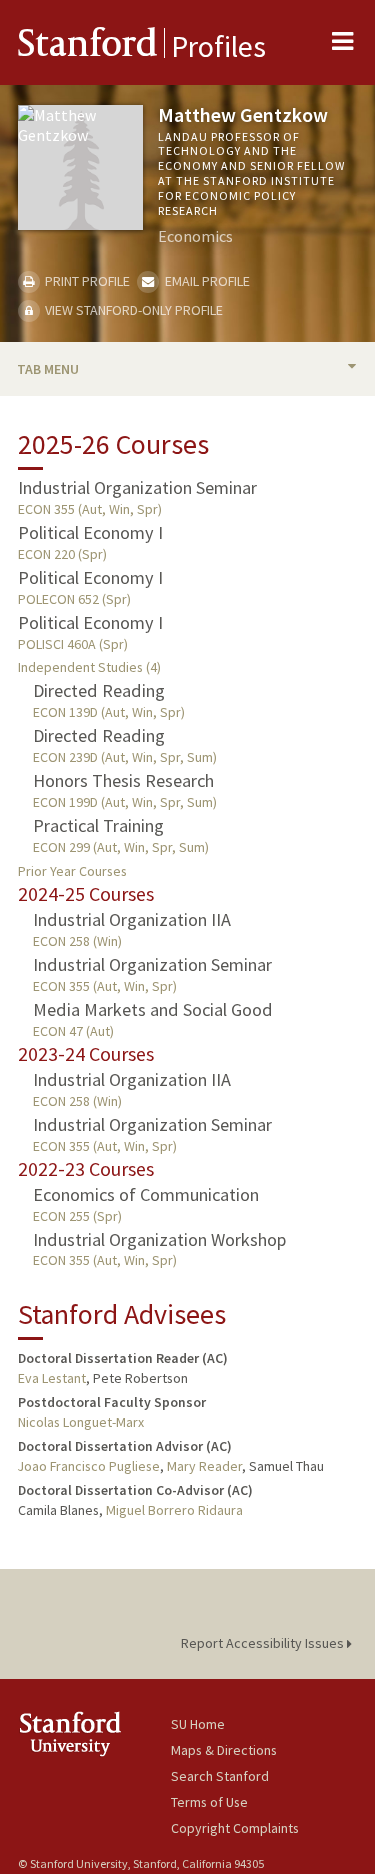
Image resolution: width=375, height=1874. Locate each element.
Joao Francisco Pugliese (89, 1466)
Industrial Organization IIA (132, 919)
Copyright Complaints (235, 1828)
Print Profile (86, 281)
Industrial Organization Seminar (137, 487)
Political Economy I (90, 532)
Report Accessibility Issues (264, 1643)
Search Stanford (220, 1776)
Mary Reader (204, 1466)
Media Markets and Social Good (153, 1009)
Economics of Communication (146, 1194)
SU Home (198, 1724)
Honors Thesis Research (123, 780)
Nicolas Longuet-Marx (81, 1422)
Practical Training (98, 825)
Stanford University (94, 1733)
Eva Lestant (52, 1378)
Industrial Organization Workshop (159, 1239)
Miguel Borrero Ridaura (174, 1510)
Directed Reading (99, 690)
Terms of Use (209, 1802)
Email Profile (205, 281)
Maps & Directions (224, 1750)
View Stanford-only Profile (132, 310)
